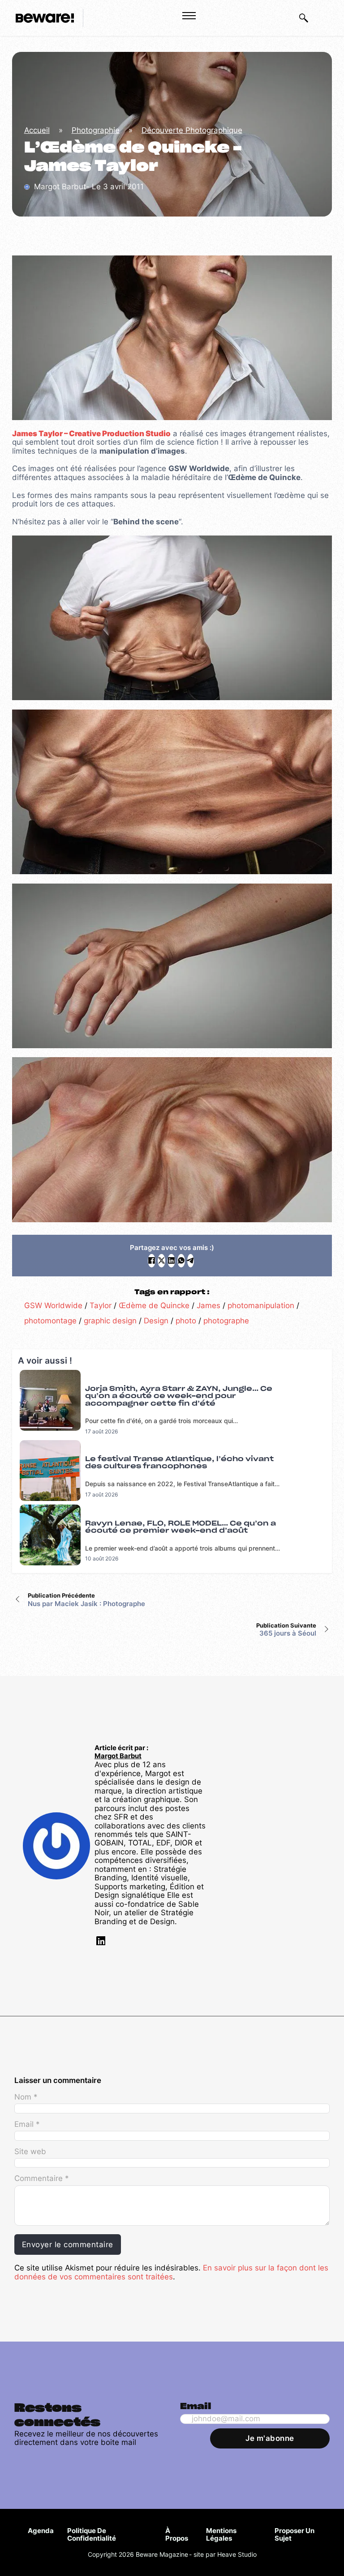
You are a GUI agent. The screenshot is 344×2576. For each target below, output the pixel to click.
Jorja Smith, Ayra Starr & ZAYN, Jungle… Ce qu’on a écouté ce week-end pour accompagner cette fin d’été (179, 1396)
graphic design (110, 1321)
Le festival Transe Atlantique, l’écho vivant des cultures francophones (179, 1463)
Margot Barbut (118, 1756)
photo (186, 1321)
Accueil (37, 130)
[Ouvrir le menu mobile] (189, 16)
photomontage (50, 1321)
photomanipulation (261, 1305)
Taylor (101, 1305)
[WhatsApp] (181, 1261)
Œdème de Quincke (154, 1305)
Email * (27, 2124)
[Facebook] (152, 1261)
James (209, 1305)
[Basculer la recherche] (304, 18)
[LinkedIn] (171, 1261)
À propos (177, 2535)
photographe (226, 1321)
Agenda (41, 2531)
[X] (161, 1261)
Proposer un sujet (295, 2535)
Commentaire (41, 2179)
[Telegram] (191, 1261)
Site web (30, 2152)
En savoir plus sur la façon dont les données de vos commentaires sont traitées (171, 2272)
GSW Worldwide (53, 1305)
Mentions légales (221, 2535)
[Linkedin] (100, 1943)
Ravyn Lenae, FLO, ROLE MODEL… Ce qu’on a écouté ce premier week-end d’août (181, 1527)
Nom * (26, 2097)
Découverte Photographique (192, 130)
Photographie (96, 130)
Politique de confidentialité (92, 2535)
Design (156, 1321)
